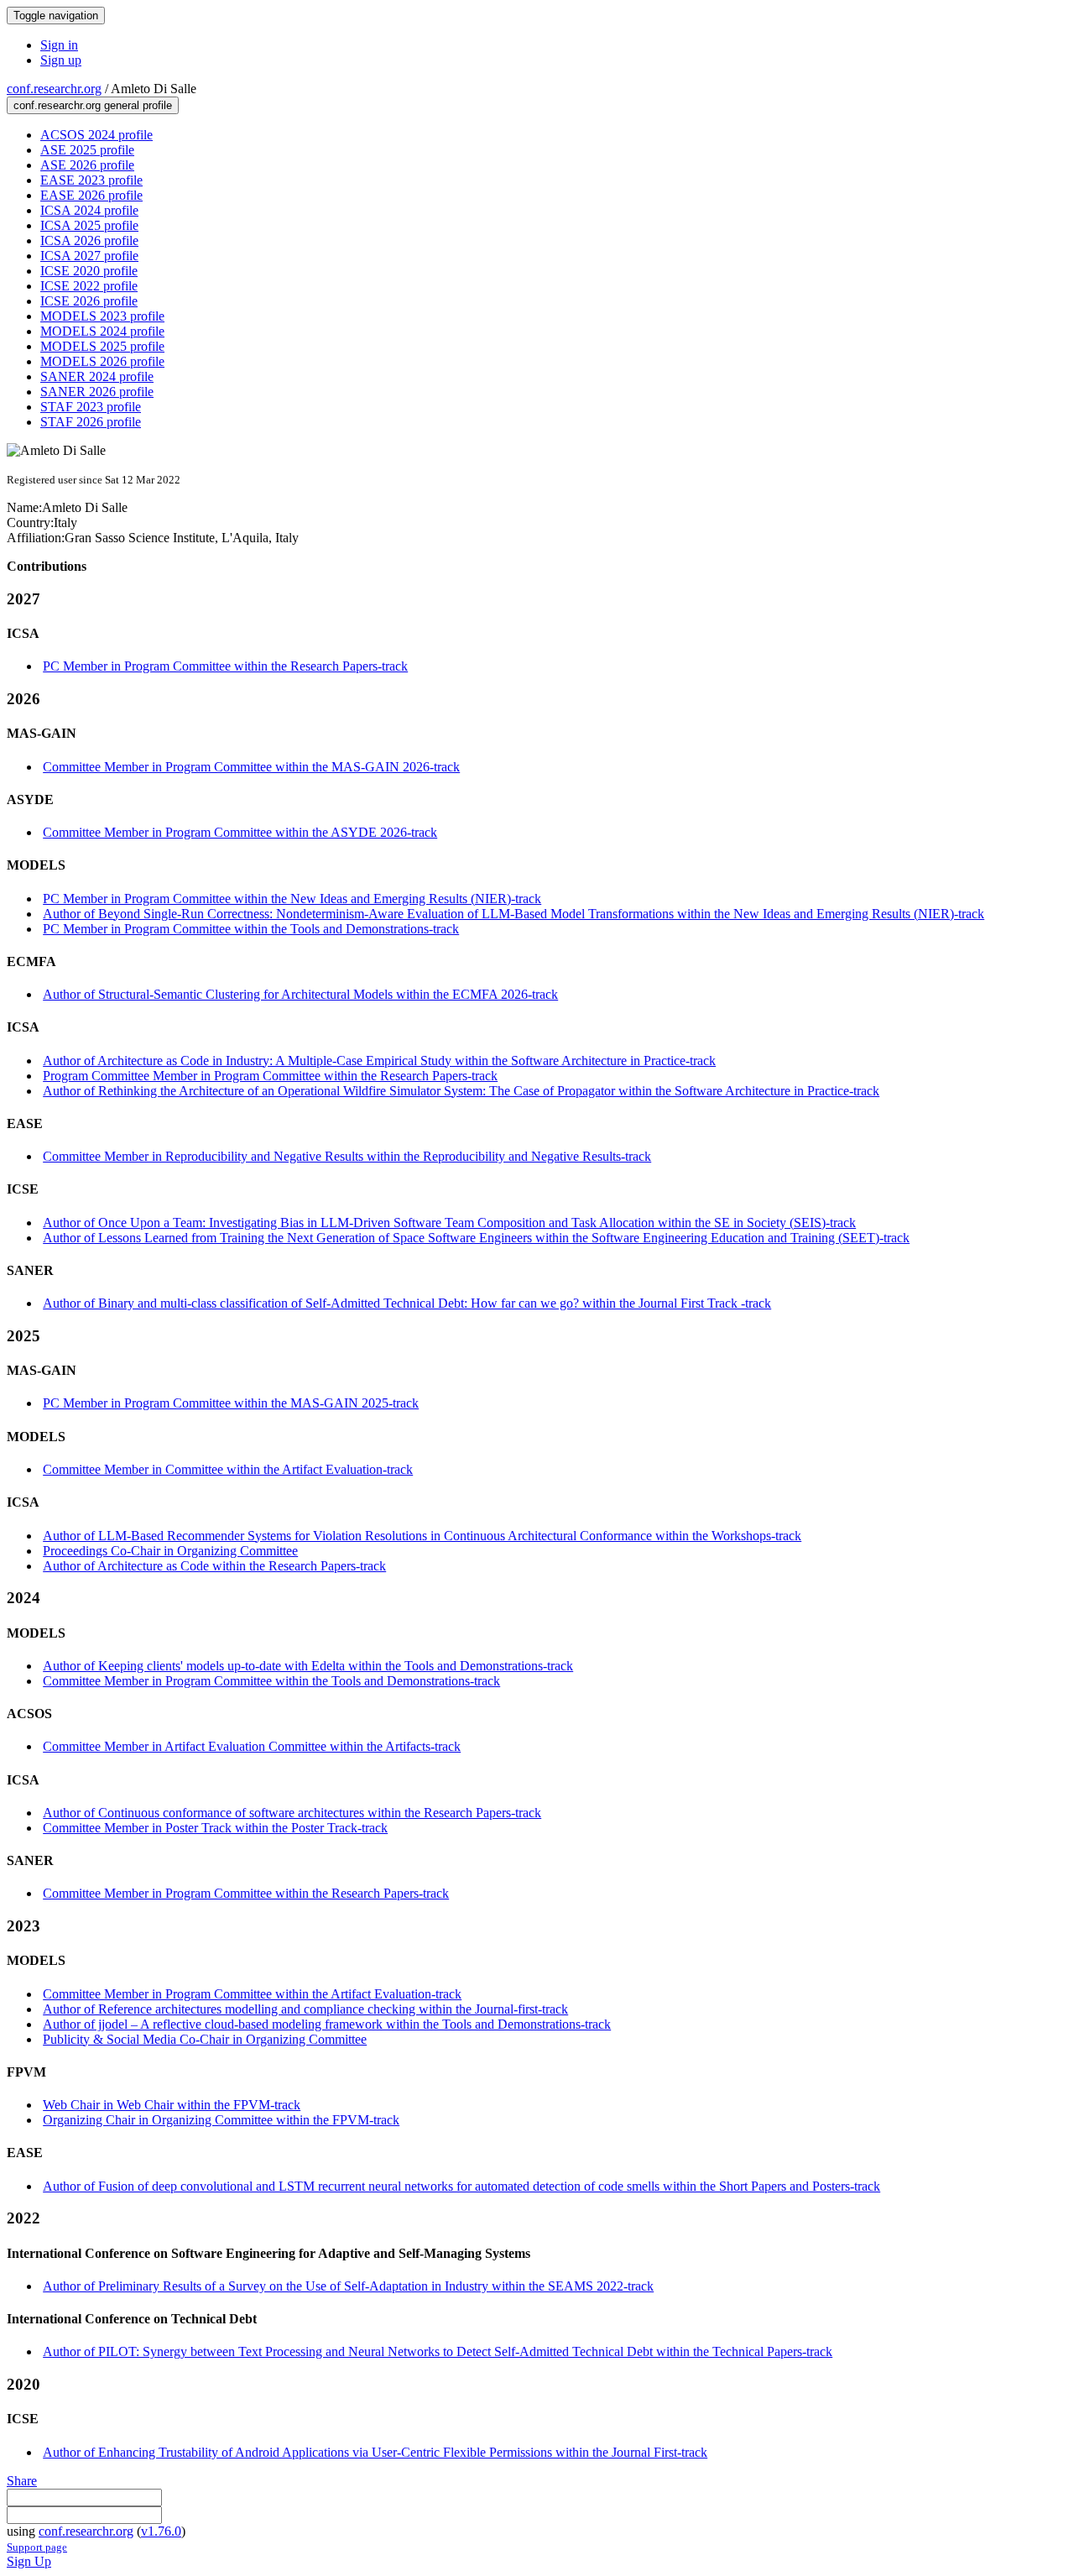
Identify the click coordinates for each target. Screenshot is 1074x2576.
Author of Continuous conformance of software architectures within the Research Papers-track (292, 1813)
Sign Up (29, 2561)
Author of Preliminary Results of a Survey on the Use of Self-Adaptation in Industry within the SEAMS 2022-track (348, 2286)
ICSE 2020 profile (89, 271)
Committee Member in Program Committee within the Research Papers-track (246, 1893)
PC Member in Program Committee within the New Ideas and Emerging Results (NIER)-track (292, 899)
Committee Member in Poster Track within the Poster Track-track (215, 1828)
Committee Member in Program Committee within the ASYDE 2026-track (240, 832)
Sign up (61, 60)
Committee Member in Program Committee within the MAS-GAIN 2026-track (251, 767)
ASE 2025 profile (87, 150)
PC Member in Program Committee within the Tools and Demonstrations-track (251, 929)
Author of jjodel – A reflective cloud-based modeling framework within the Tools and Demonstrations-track (327, 2024)
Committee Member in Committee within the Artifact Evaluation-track (228, 1469)
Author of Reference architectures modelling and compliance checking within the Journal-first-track (305, 2009)
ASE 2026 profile (87, 165)
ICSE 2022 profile (89, 286)
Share (22, 2481)
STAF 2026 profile (91, 422)
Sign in (59, 45)
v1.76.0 (161, 2531)
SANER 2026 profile (97, 392)
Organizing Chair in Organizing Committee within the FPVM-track (221, 2120)
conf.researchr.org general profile (93, 105)
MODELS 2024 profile (102, 331)
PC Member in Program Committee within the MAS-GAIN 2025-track (231, 1403)
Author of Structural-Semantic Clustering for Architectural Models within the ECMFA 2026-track (300, 994)
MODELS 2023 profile (102, 316)
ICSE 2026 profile (89, 301)
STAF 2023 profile (91, 407)
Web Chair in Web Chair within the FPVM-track (172, 2105)
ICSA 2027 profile (89, 256)
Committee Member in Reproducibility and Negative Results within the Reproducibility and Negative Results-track (347, 1156)
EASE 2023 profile (91, 180)
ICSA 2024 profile (89, 210)
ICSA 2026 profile (89, 240)
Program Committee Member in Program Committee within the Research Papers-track (270, 1076)
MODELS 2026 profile (102, 361)
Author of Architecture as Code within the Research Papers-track (214, 1566)
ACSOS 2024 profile (96, 135)
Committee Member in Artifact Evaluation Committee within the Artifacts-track (252, 1746)
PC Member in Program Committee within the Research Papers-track (225, 666)
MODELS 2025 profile (102, 346)
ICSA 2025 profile (89, 225)
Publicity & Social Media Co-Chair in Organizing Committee (205, 2039)
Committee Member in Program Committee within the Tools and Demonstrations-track (271, 1681)
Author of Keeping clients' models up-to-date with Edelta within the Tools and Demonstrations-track (308, 1666)
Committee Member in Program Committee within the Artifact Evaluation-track (252, 1994)
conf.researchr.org (54, 89)
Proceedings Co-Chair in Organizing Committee (170, 1551)
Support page (37, 2547)
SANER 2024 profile (97, 376)
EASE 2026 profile (91, 195)
